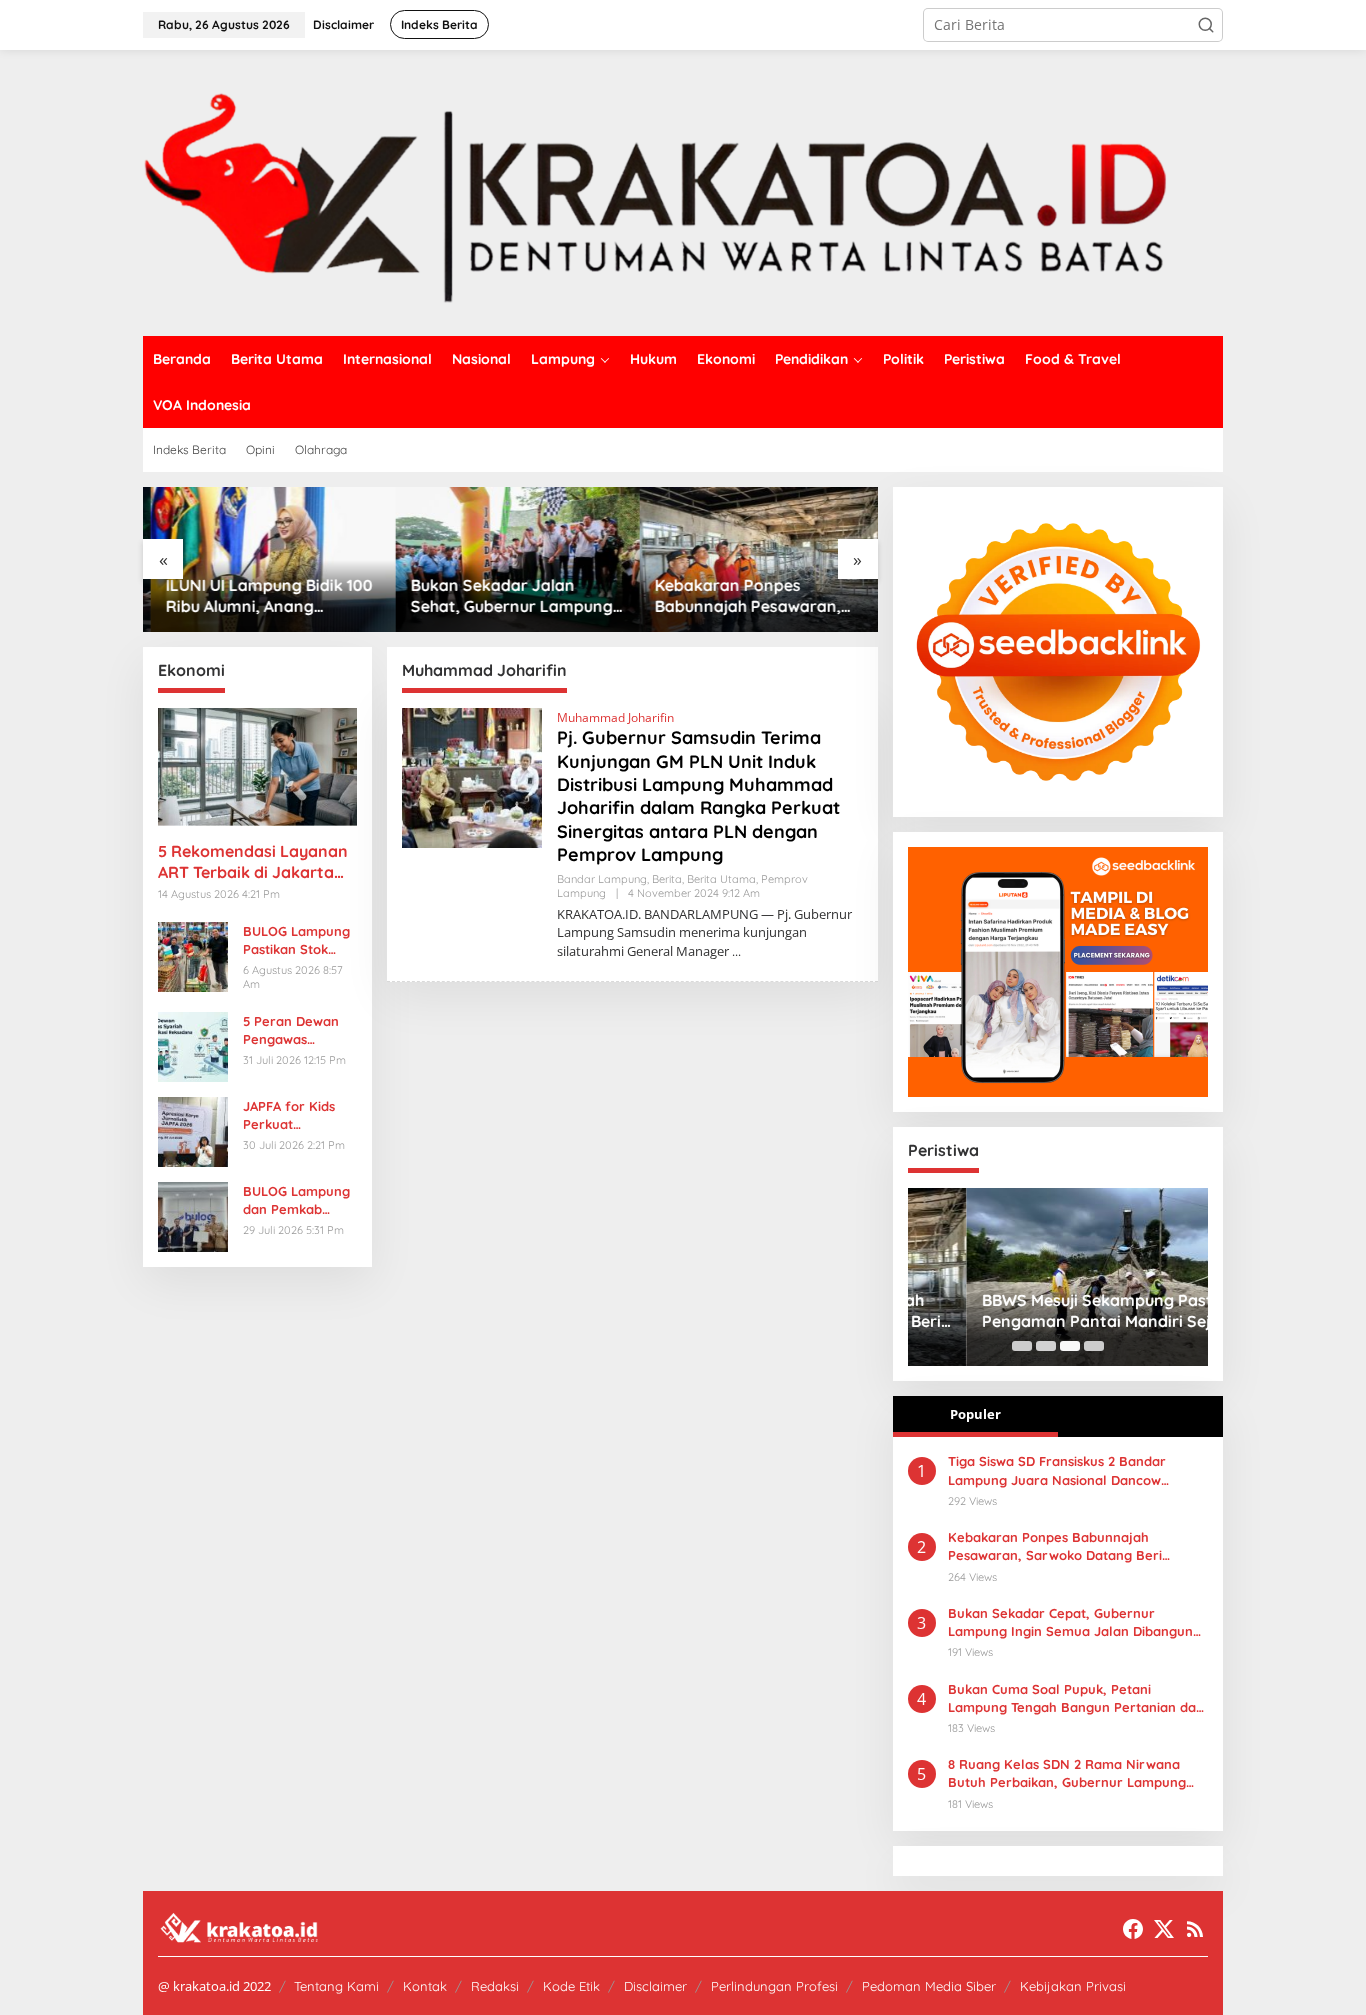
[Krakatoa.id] (683, 191)
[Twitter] (1164, 1929)
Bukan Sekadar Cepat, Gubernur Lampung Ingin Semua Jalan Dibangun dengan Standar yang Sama (1070, 1622)
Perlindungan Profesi (774, 1986)
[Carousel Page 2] (1046, 1346)
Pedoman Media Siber (929, 1986)
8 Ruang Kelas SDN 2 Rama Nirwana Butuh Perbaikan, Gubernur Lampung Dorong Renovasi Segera (1067, 1773)
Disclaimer (655, 1986)
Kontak (425, 1986)
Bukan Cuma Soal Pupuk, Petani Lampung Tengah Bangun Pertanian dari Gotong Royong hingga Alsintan (1076, 1698)
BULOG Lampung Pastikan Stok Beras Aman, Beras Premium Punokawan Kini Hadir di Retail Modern (296, 940)
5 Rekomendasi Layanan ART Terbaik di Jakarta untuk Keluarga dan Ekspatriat (253, 862)
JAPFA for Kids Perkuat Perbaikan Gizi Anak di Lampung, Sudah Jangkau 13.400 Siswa (299, 1115)
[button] (1206, 25)
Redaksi (495, 1986)
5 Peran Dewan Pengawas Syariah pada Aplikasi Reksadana (291, 1030)
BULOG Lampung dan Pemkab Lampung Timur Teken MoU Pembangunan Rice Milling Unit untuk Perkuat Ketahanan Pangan (296, 1200)
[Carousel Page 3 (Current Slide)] (1070, 1346)
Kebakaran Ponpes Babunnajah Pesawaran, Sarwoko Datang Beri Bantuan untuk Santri (741, 596)
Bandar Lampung (602, 879)
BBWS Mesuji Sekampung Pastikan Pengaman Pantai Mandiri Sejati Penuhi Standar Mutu (1055, 1311)
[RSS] (1195, 1929)
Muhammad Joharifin (615, 717)
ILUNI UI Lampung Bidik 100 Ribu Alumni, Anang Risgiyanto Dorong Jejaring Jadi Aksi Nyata (264, 596)
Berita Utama (721, 879)
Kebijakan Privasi (1073, 1986)
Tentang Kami (336, 1986)
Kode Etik (571, 1986)
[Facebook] (1133, 1929)
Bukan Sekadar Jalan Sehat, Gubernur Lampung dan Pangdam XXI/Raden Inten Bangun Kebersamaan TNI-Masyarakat (504, 596)
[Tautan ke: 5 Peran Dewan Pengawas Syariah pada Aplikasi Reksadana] (193, 1044)
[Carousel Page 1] (1022, 1346)
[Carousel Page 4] (1094, 1346)
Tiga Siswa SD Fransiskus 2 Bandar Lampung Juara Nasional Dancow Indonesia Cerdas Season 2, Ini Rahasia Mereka (1071, 1470)
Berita (667, 879)
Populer (975, 1414)
